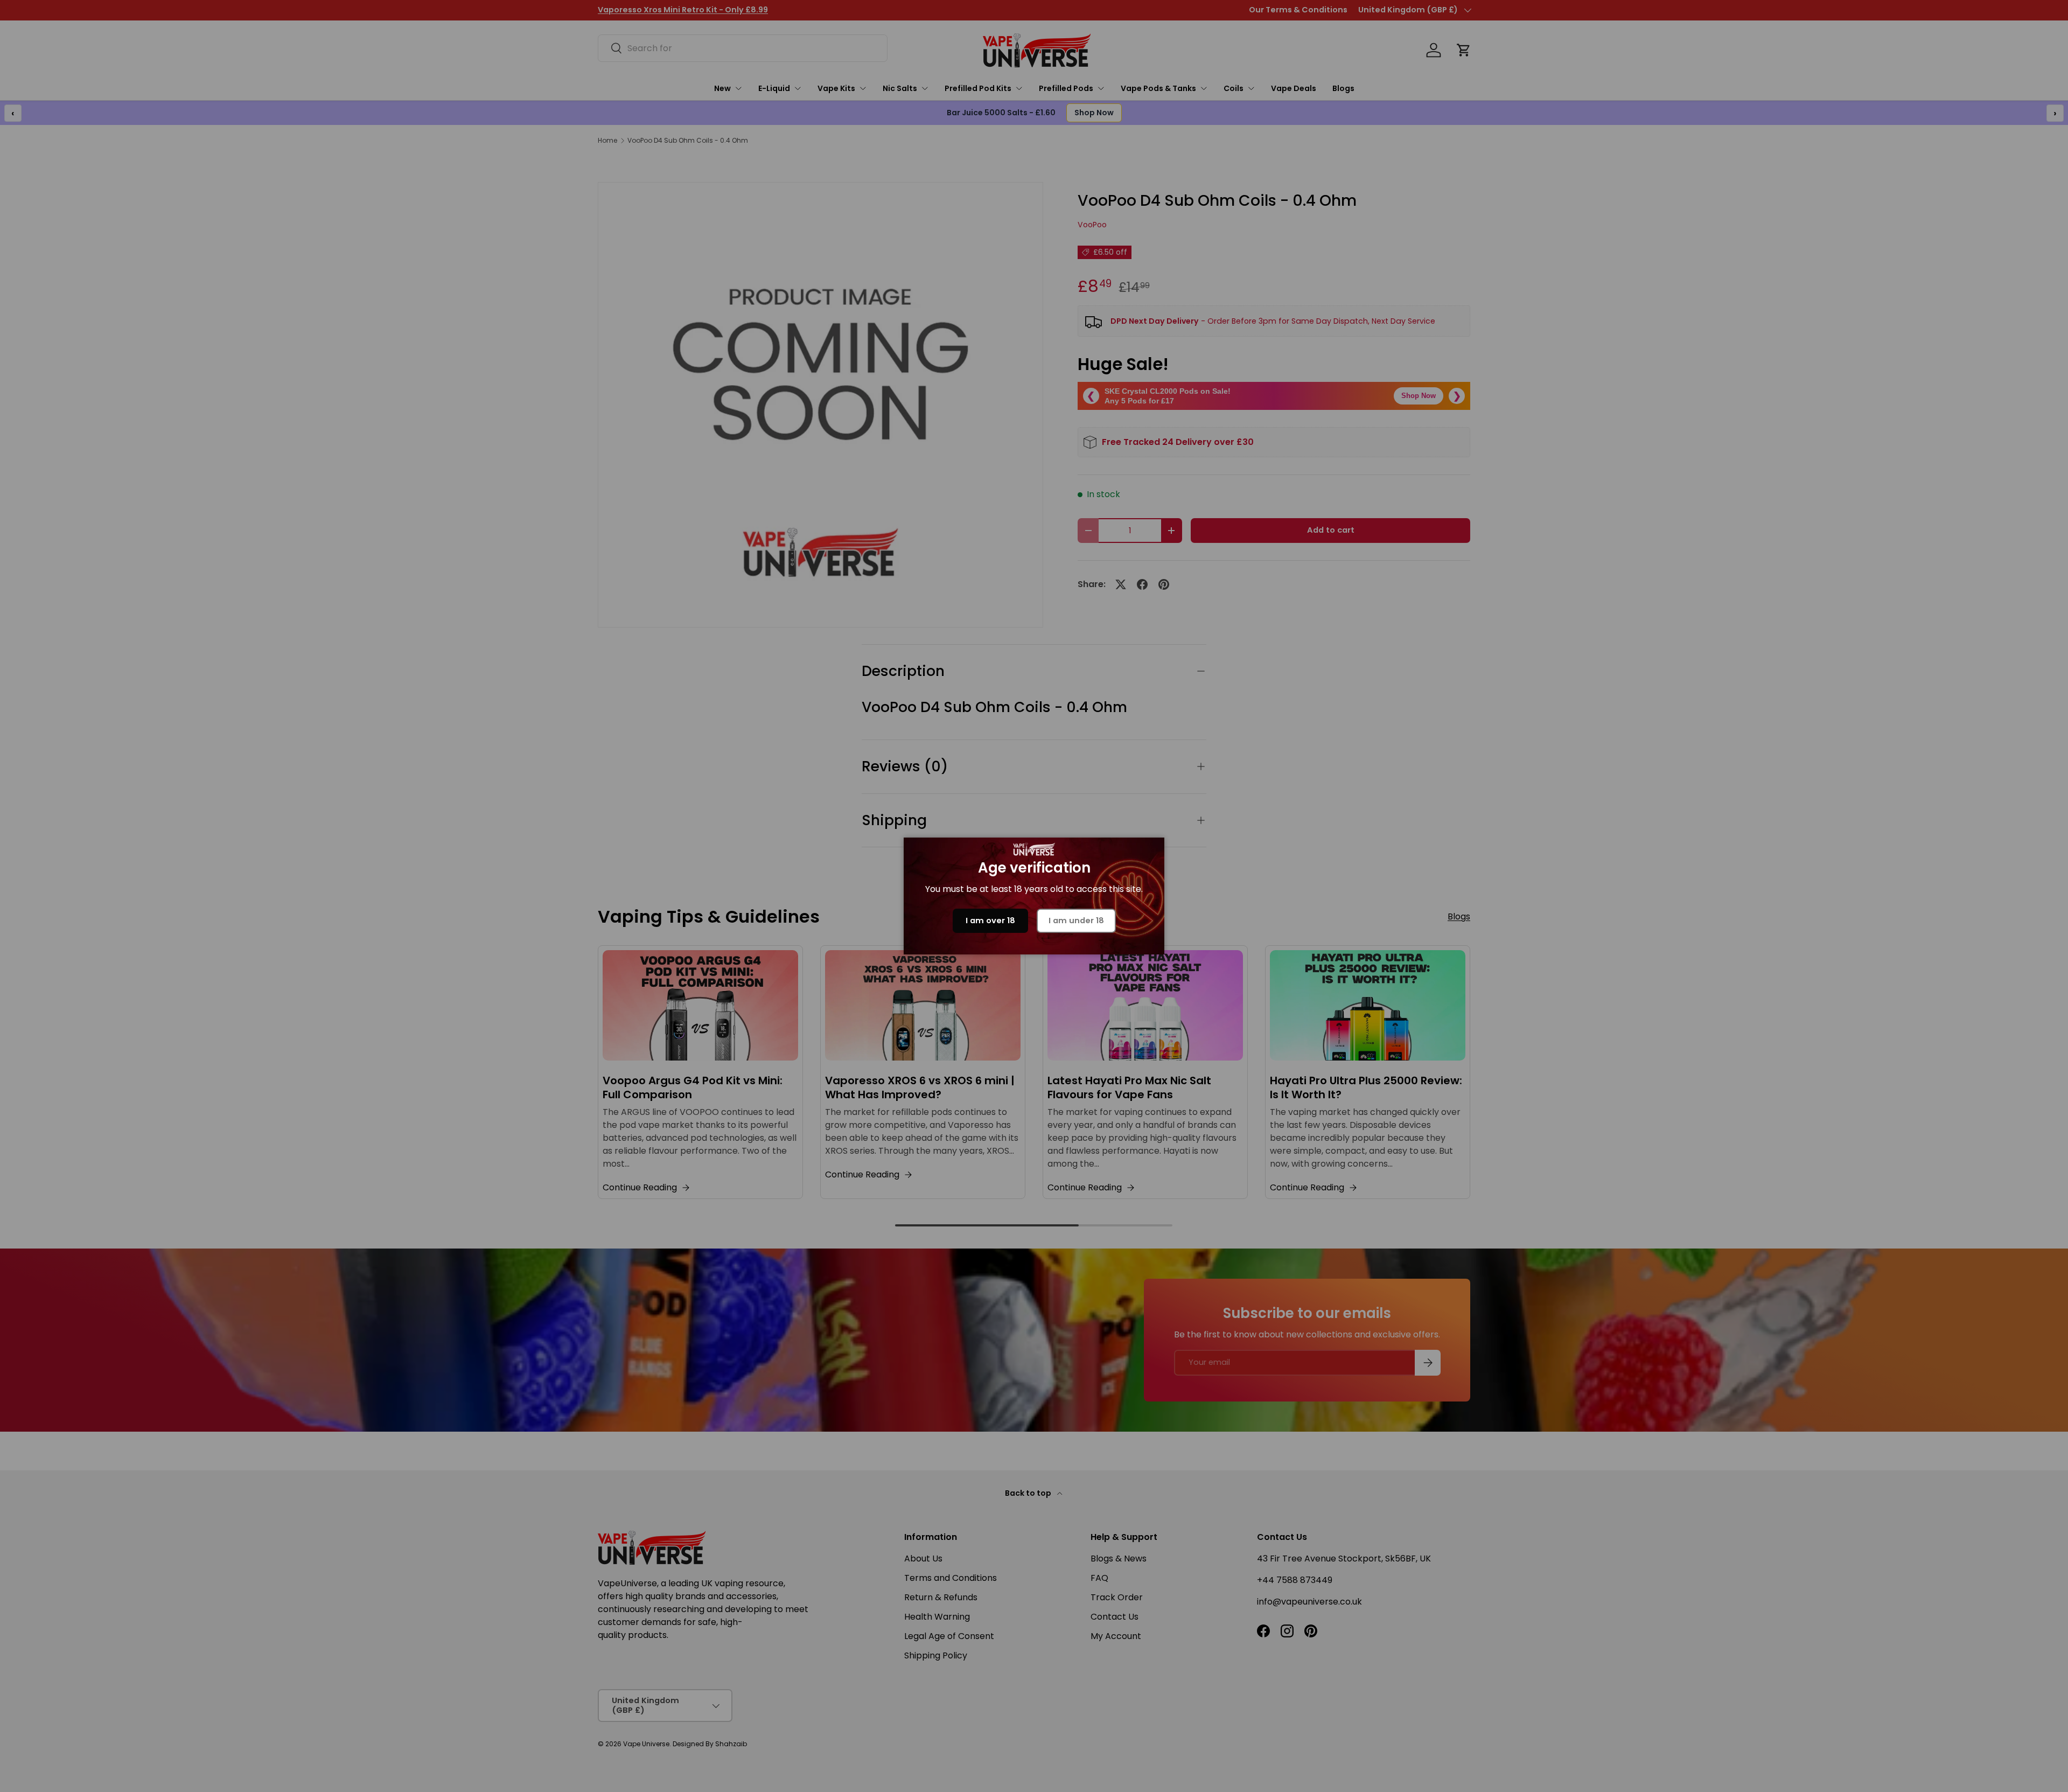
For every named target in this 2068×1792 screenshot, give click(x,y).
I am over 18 (990, 921)
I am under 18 (1076, 921)
